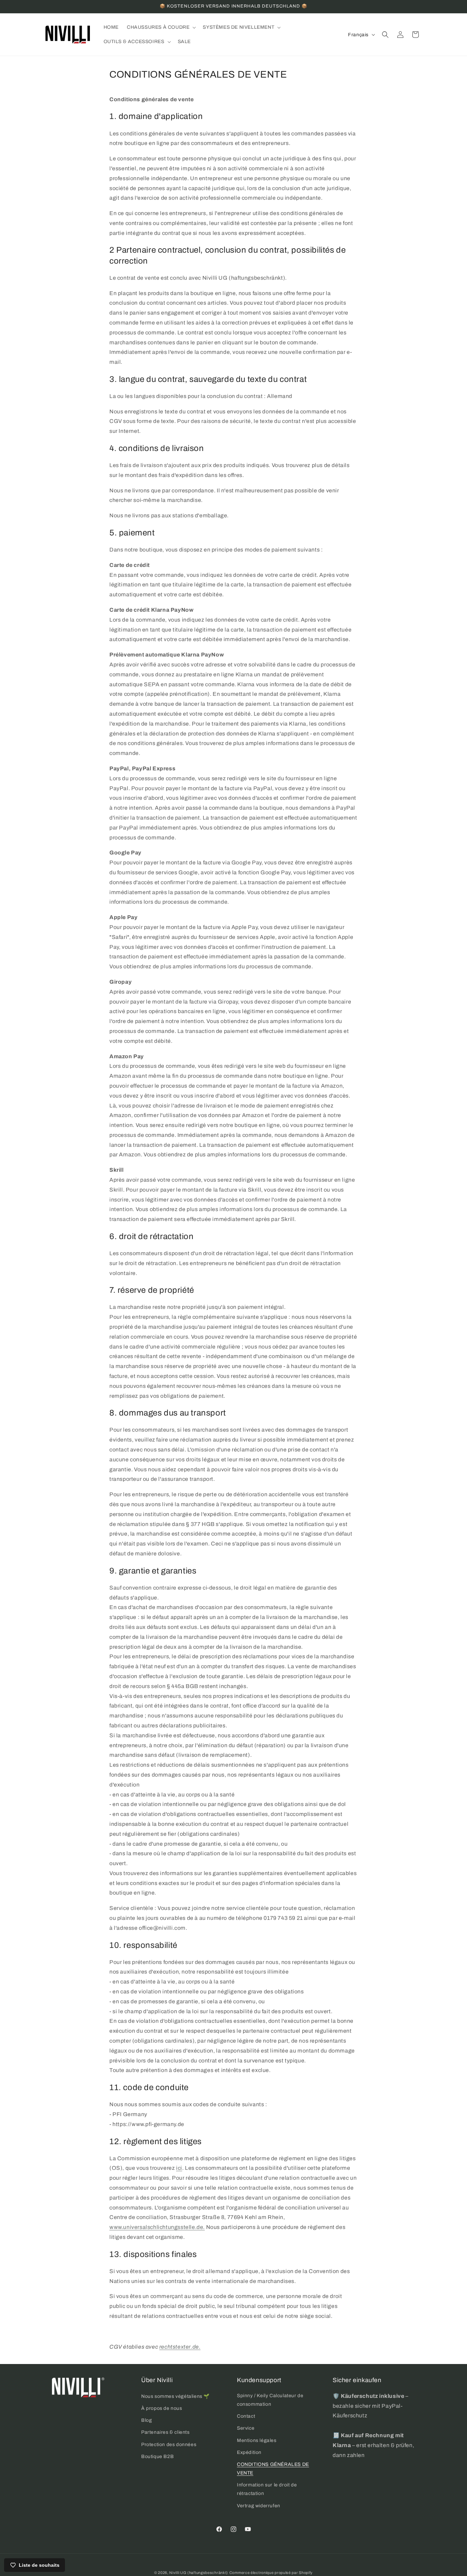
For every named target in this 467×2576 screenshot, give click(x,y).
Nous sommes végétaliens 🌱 (175, 2396)
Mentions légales (257, 2440)
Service (246, 2428)
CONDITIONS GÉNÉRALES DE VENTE (273, 2469)
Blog (146, 2420)
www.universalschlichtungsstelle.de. (157, 2227)
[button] (161, 27)
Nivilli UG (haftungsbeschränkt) (199, 2573)
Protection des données (169, 2445)
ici (179, 2168)
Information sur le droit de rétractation (267, 2489)
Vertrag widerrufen (259, 2506)
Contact (246, 2416)
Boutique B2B (157, 2457)
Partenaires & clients (165, 2432)
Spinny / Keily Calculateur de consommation (270, 2400)
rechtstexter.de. (180, 2347)
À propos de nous (162, 2408)
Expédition (249, 2452)
